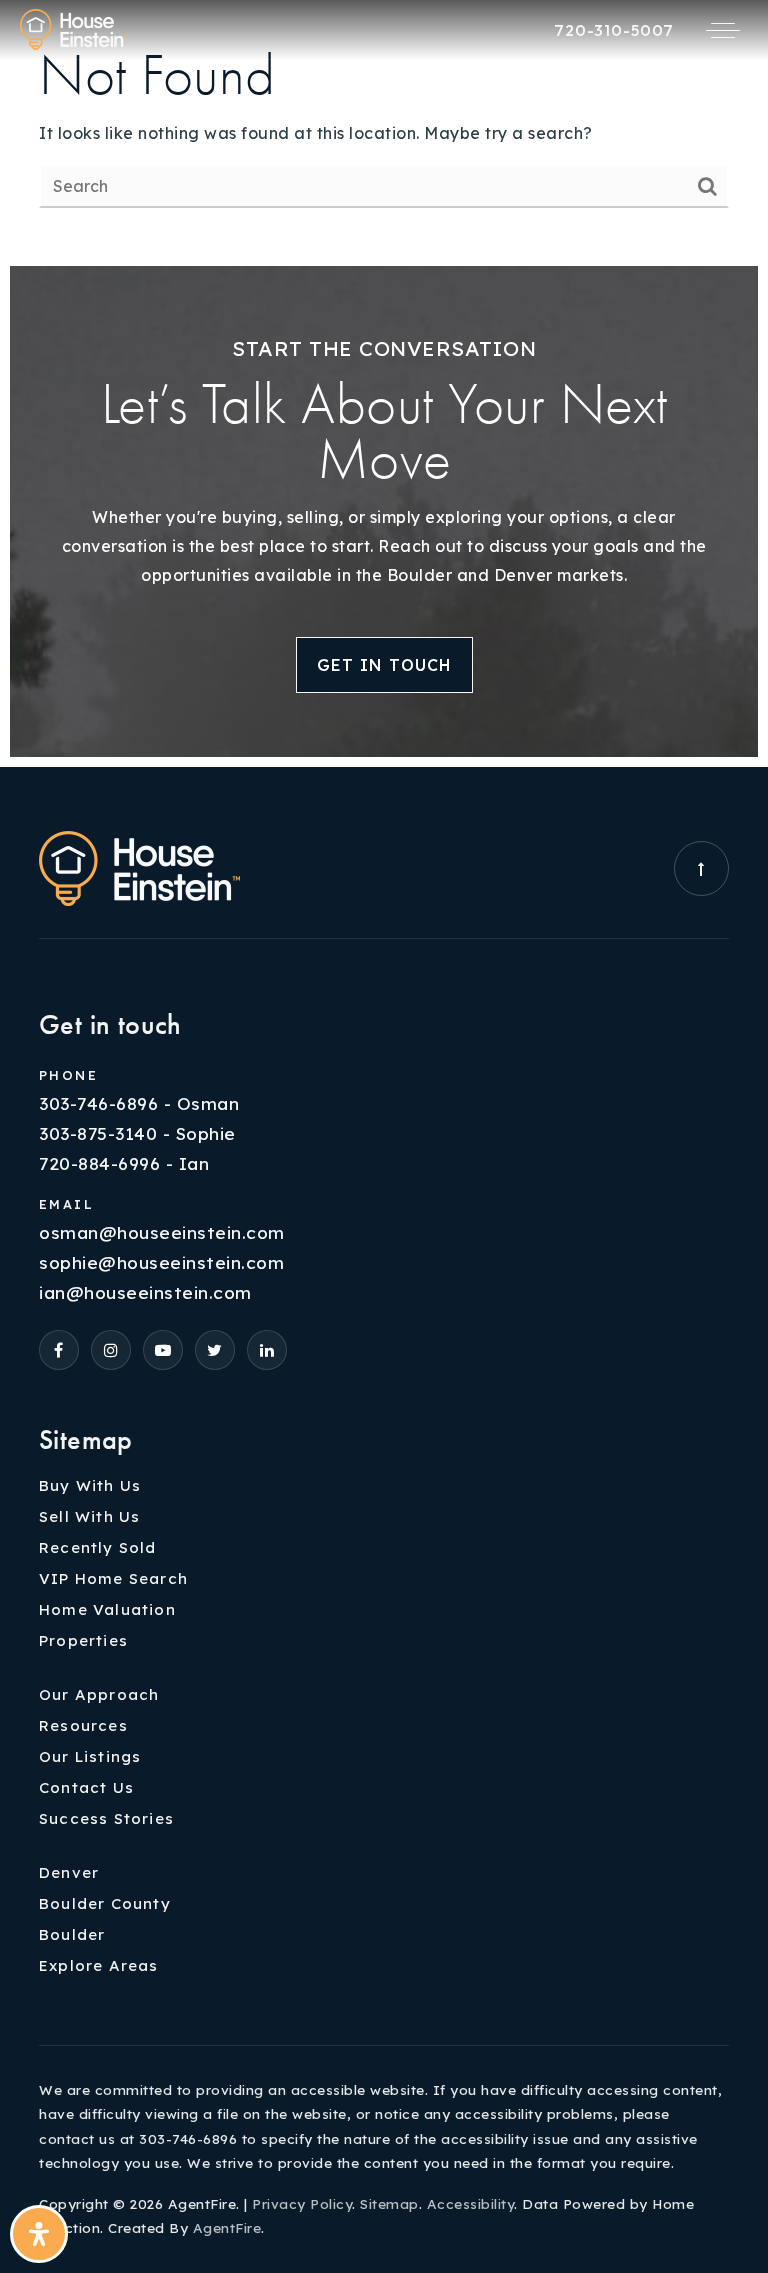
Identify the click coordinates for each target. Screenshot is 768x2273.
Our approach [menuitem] (99, 1694)
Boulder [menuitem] (72, 1934)
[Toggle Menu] (723, 30)
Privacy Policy (302, 2203)
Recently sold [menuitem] (98, 1547)
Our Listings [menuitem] (90, 1756)
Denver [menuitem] (69, 1872)
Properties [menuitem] (83, 1640)
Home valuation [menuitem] (107, 1609)
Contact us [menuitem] (86, 1787)
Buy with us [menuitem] (90, 1485)
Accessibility (471, 2203)
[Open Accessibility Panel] (39, 2234)
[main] (384, 128)
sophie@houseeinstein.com (161, 1262)
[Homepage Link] (74, 28)
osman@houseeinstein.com (162, 1232)
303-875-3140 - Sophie (137, 1133)
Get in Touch (384, 665)
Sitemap (389, 2203)
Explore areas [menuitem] (99, 1965)
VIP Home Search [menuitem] (113, 1578)
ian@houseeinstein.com (145, 1292)
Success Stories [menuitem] (106, 1818)
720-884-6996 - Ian (124, 1163)
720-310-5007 (614, 30)
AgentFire (227, 2227)
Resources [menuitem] (83, 1725)
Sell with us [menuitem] (89, 1516)
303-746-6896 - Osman (139, 1103)
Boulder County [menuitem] (105, 1903)
